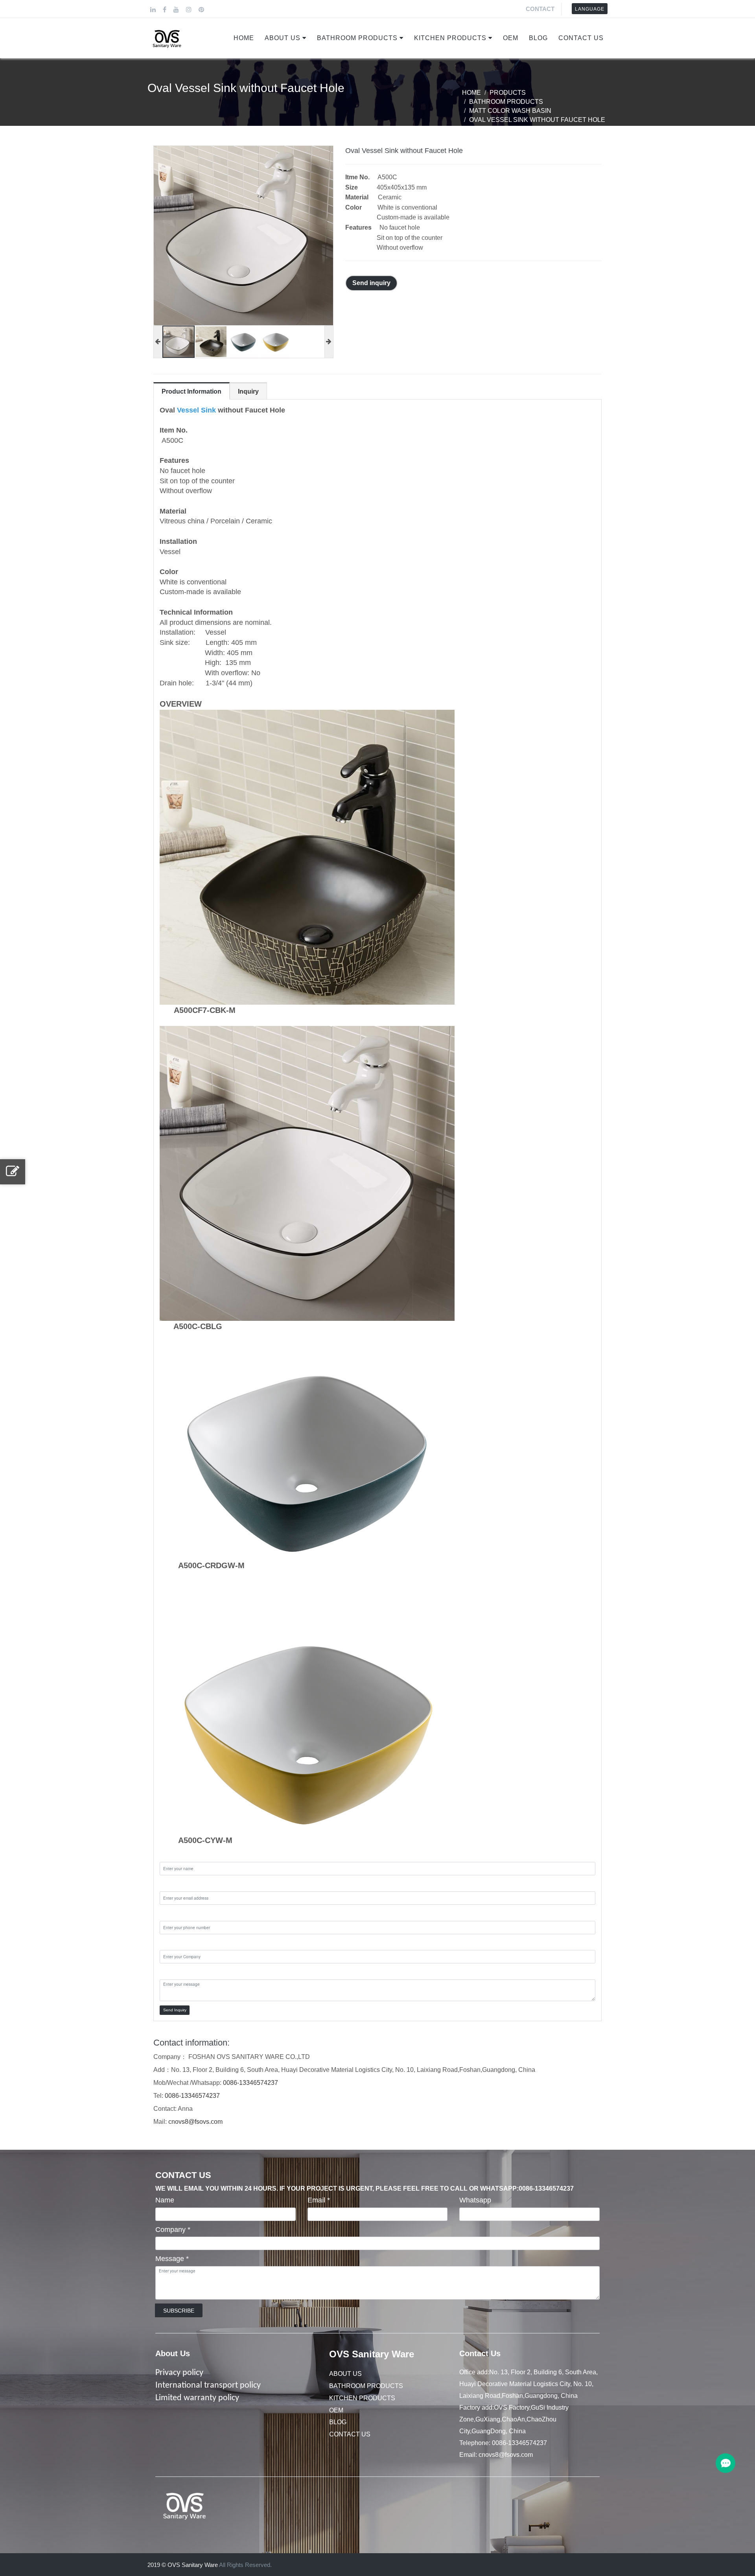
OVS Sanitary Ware (372, 2354)
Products (508, 93)
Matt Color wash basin (510, 111)
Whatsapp (475, 2200)
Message (172, 2259)
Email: (169, 1884)
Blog (538, 38)
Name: (170, 1855)
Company (173, 2230)
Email (319, 2200)
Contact (540, 9)
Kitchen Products (450, 38)
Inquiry (248, 391)
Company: (176, 1943)
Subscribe (179, 2311)
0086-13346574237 (250, 2083)
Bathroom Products (357, 38)
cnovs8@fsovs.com (195, 2122)
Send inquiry (371, 283)
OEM (511, 38)
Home (244, 38)
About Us (283, 38)
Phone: (171, 1913)
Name (165, 2200)
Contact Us (581, 38)
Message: (175, 1972)
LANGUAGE (590, 9)
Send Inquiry (175, 2010)
